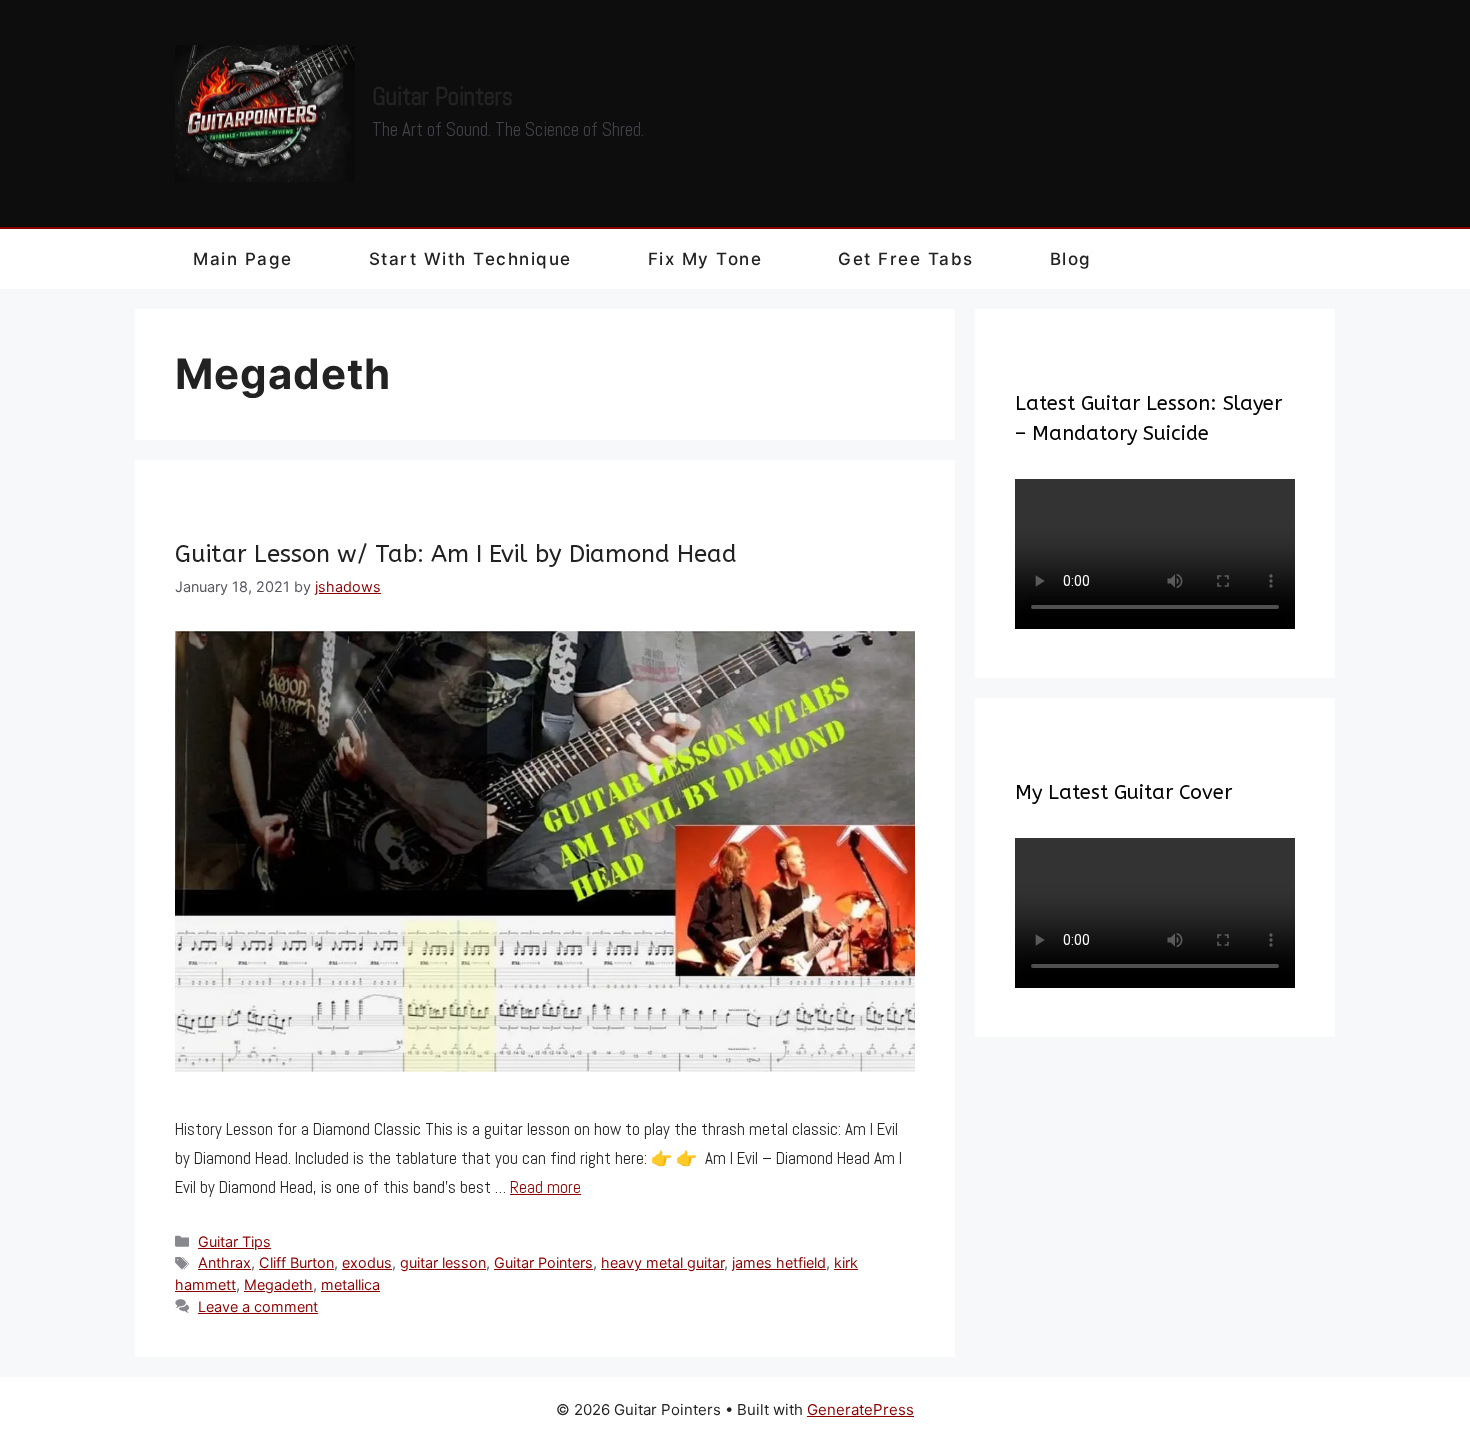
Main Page (243, 259)
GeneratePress (860, 1409)
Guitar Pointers (442, 96)
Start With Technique (470, 259)
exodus (367, 1262)
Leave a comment (258, 1306)
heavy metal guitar (662, 1262)
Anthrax (224, 1262)
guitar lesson (443, 1262)
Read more (545, 1187)
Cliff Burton (296, 1262)
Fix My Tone (705, 259)
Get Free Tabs (906, 259)
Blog (1071, 259)
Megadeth (278, 1284)
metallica (350, 1284)
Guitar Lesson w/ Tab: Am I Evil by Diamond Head (456, 554)
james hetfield (779, 1262)
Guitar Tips (234, 1241)
